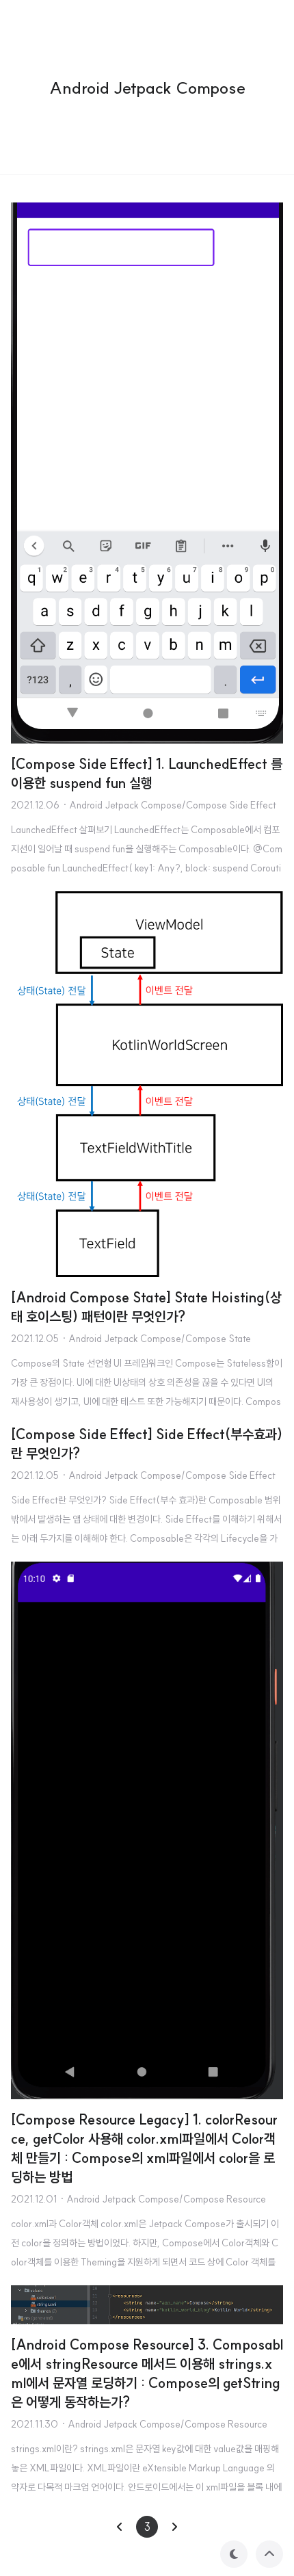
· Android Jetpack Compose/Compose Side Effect (169, 805)
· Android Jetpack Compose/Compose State (156, 1339)
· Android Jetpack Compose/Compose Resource (163, 2199)
